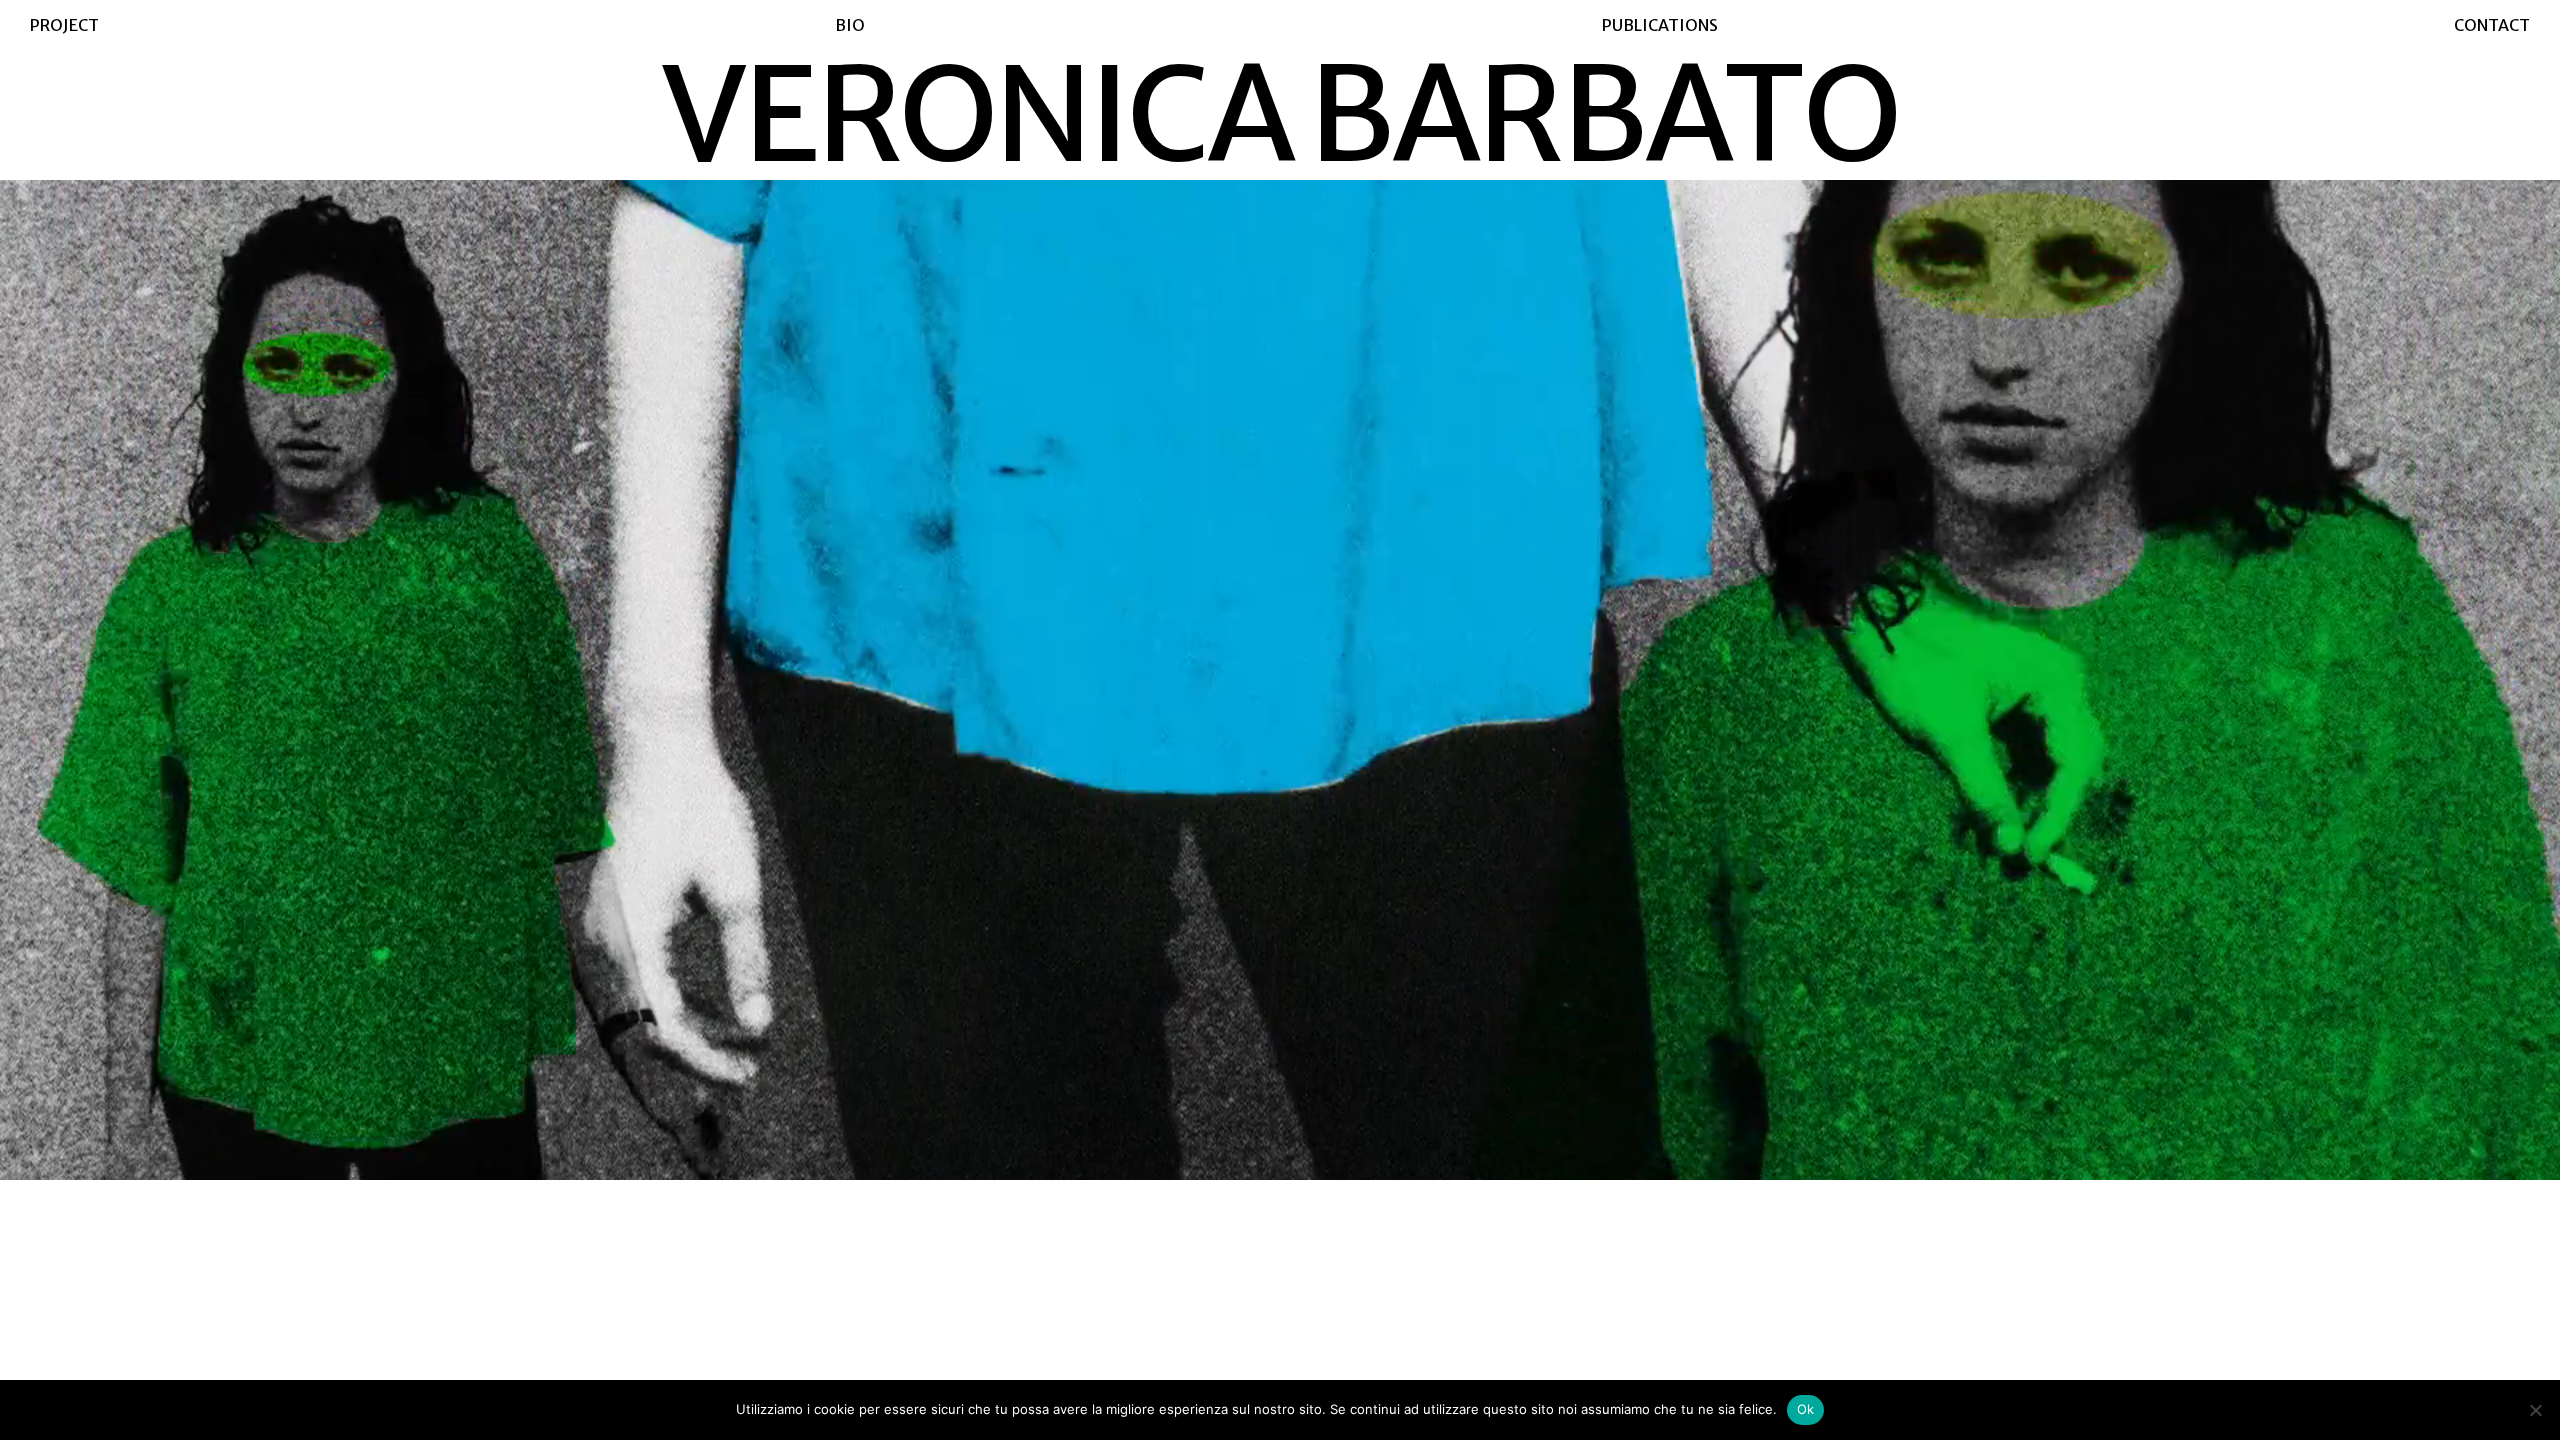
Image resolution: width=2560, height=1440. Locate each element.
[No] (2535, 1410)
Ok (1806, 1409)
